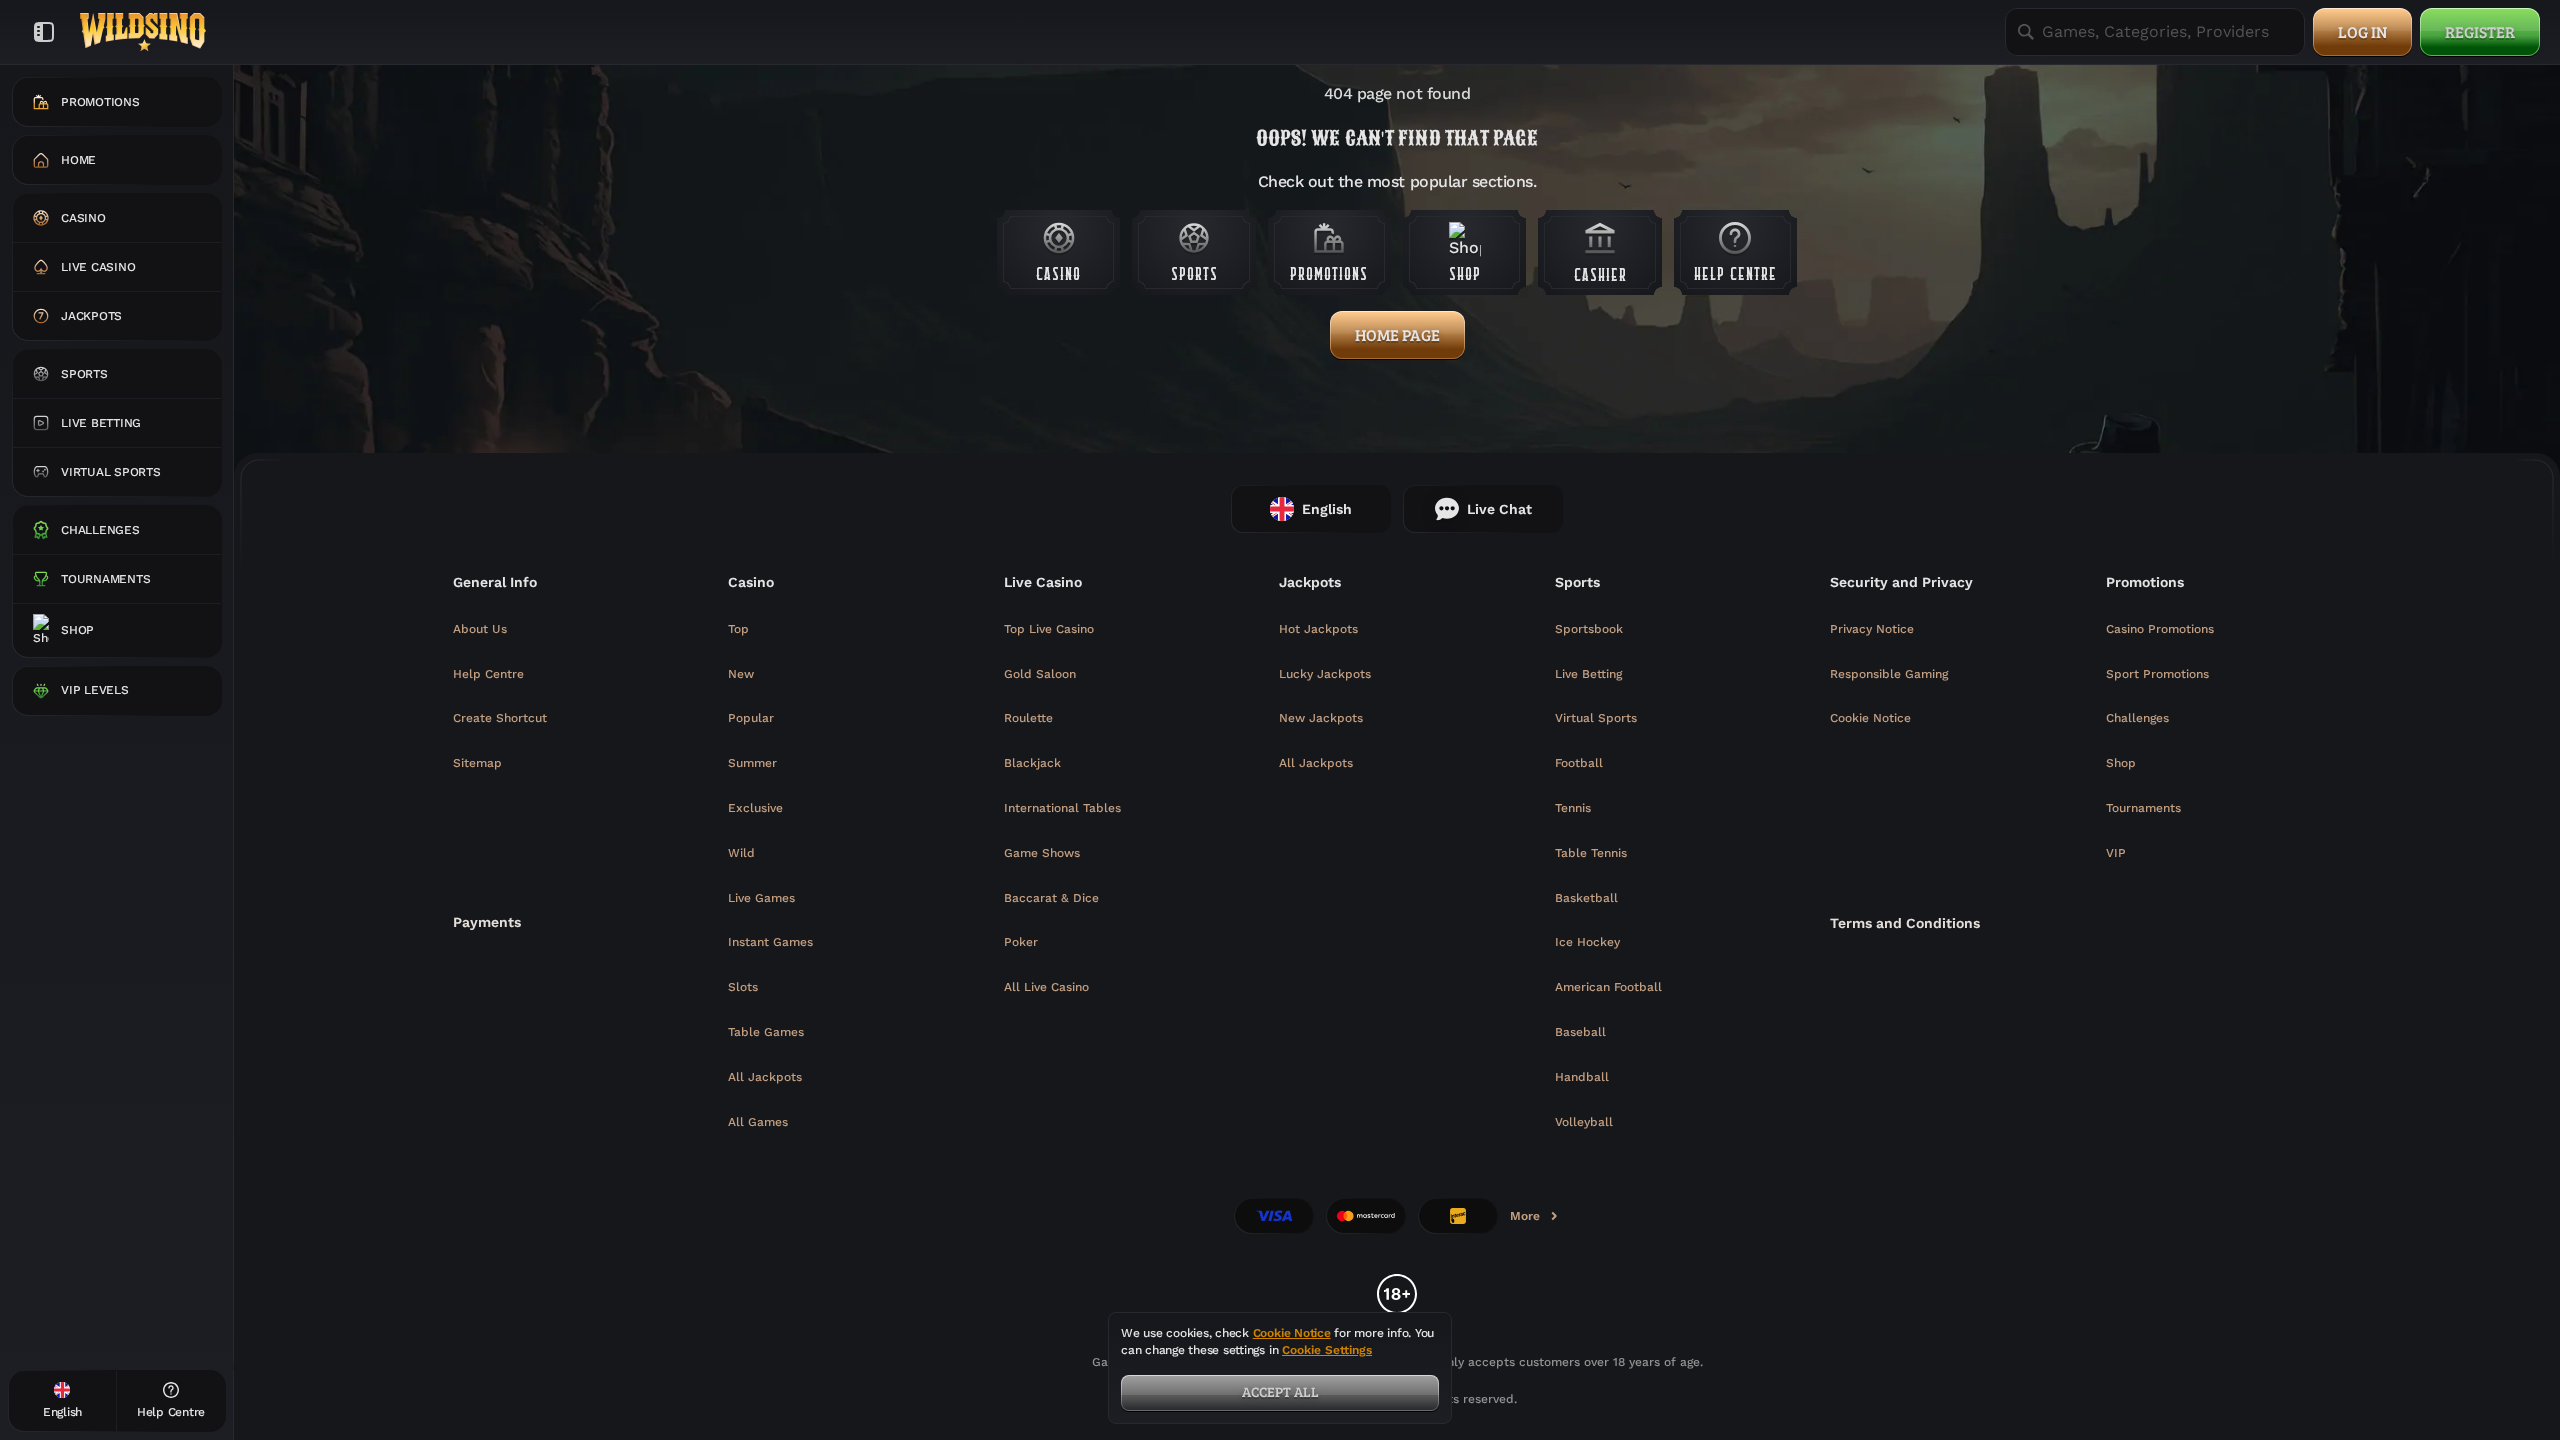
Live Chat (1499, 509)
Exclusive (755, 808)
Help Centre (488, 674)
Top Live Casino (1049, 629)
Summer (752, 763)
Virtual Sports (1596, 718)
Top (738, 629)
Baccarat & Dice (1051, 898)
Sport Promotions (2157, 674)
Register (2480, 31)
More (1535, 1220)
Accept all (1280, 1391)
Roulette (1028, 718)
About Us (480, 629)
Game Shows (1042, 853)
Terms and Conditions (1905, 923)
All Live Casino (1046, 987)
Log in (2362, 31)
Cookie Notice (1870, 718)
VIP (2116, 853)
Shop (2121, 763)
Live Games (761, 898)
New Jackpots (1321, 718)
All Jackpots (765, 1077)
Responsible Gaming (1889, 674)
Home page (1397, 334)
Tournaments (2143, 808)
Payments (487, 922)
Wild (741, 853)
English (1327, 509)
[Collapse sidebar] (44, 32)
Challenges (2137, 718)
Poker (1021, 942)
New (741, 674)
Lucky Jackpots (1325, 674)
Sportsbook (1589, 629)
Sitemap (477, 763)
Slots (743, 987)
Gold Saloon (1040, 674)
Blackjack (1032, 763)
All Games (758, 1122)
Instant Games (770, 942)
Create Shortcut (500, 718)
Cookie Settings (1327, 1350)
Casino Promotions (2160, 629)
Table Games (766, 1032)
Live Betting (1588, 674)
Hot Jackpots (1318, 629)
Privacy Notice (1872, 629)
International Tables (1062, 808)
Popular (751, 718)
